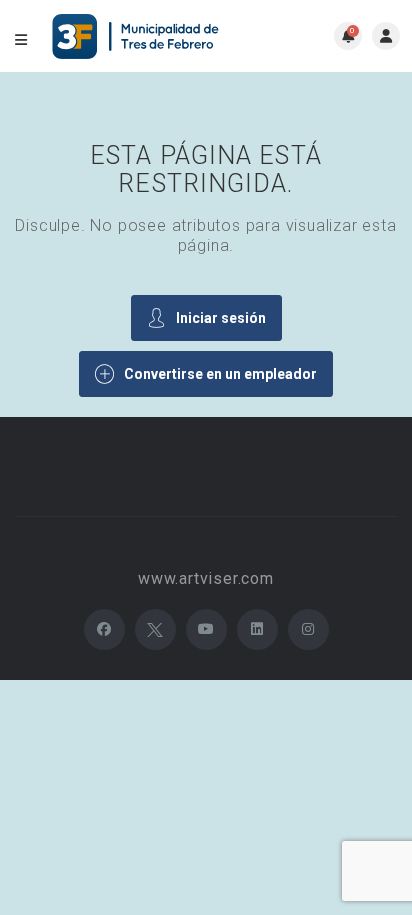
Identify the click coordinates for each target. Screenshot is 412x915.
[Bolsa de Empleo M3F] (138, 36)
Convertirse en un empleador (220, 374)
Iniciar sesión (221, 318)
